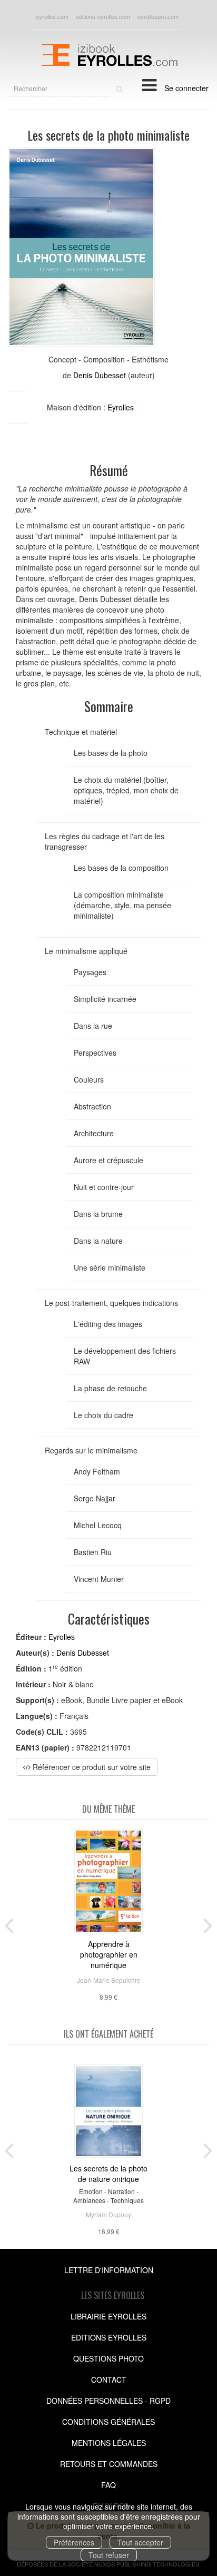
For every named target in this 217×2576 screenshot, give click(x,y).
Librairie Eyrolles (108, 2316)
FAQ (108, 2485)
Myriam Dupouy (108, 2214)
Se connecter (186, 88)
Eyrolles (121, 407)
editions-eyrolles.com (103, 16)
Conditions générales (108, 2422)
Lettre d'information (109, 2270)
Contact (109, 2380)
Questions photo (108, 2358)
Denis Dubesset (100, 375)
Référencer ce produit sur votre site (91, 1767)
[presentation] (9, 1923)
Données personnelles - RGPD (108, 2401)
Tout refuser (109, 2555)
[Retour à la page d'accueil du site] (108, 54)
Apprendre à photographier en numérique (109, 1954)
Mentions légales (109, 2443)
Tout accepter (140, 2542)
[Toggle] (149, 84)
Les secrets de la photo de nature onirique (108, 2174)
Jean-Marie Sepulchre (109, 1980)
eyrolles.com (52, 16)
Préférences (74, 2542)
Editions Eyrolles (109, 2337)
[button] (81, 247)
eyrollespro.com (158, 16)
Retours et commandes (109, 2464)
